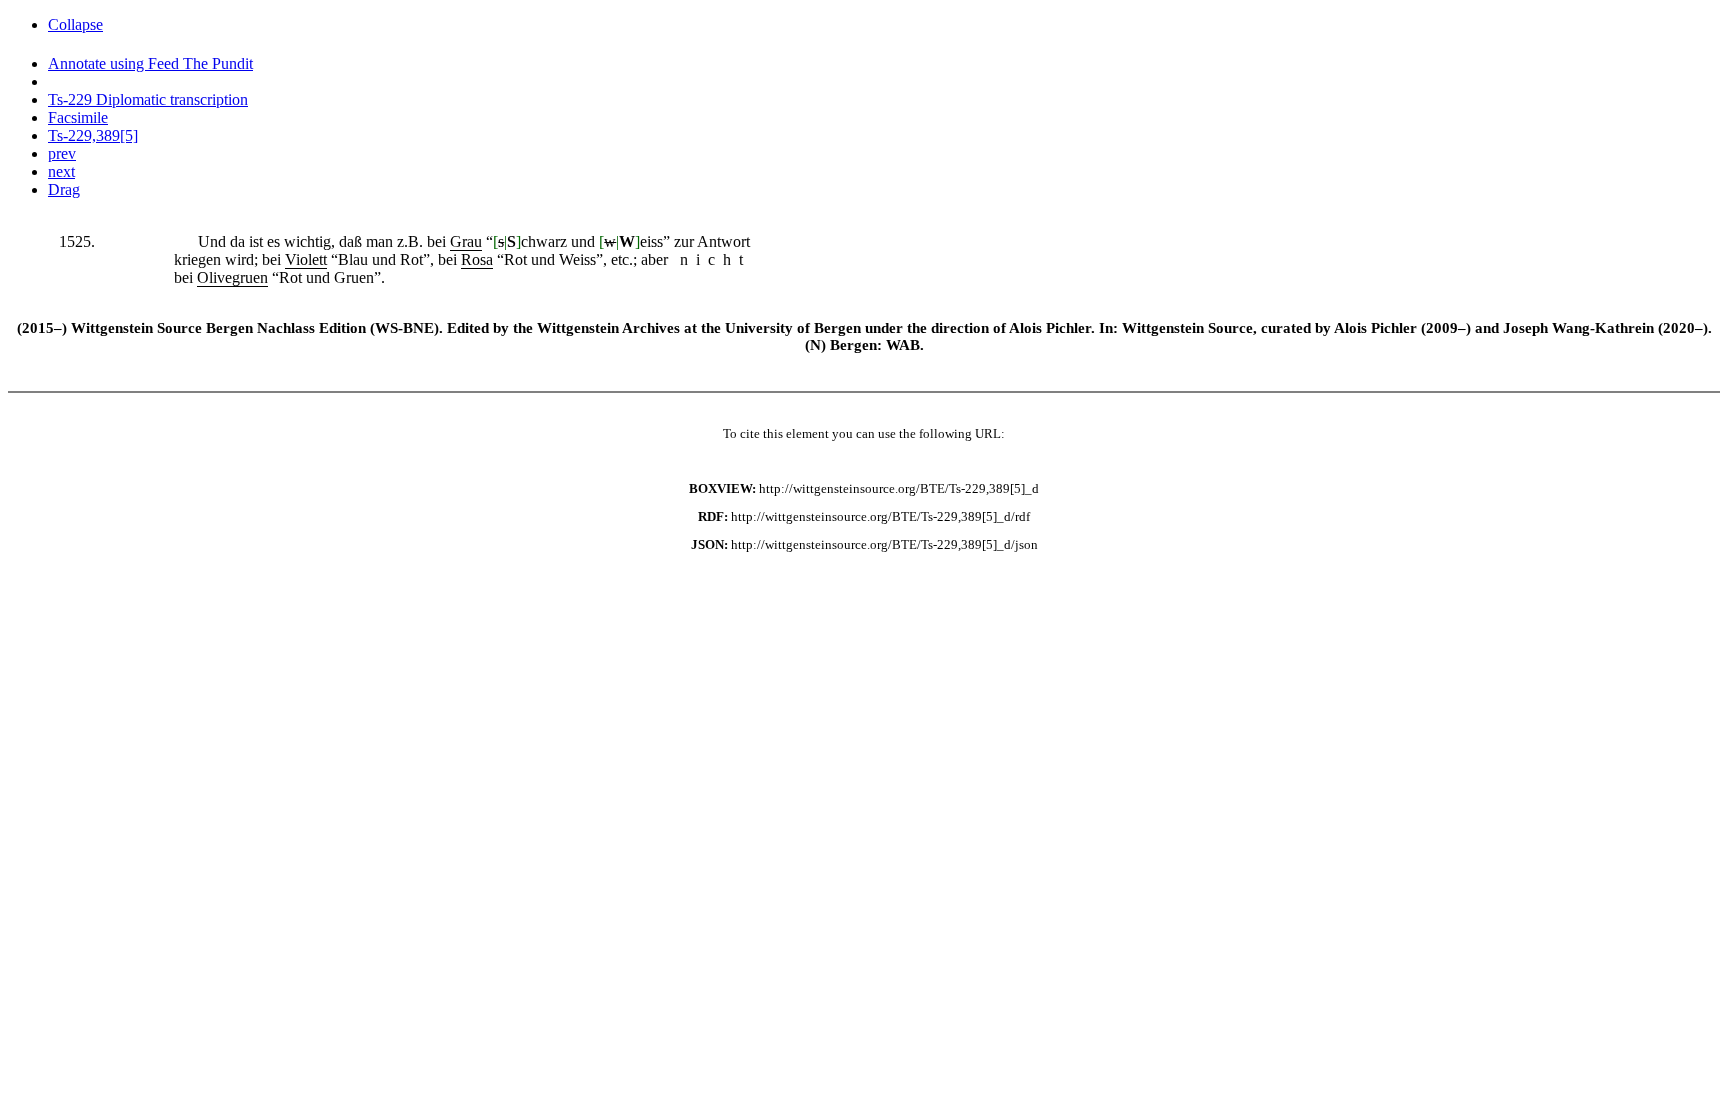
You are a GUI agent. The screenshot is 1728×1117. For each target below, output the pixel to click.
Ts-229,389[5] (93, 135)
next (61, 171)
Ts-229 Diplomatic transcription (148, 99)
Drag (64, 189)
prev (62, 153)
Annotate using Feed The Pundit (150, 63)
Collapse (75, 24)
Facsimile (78, 117)
